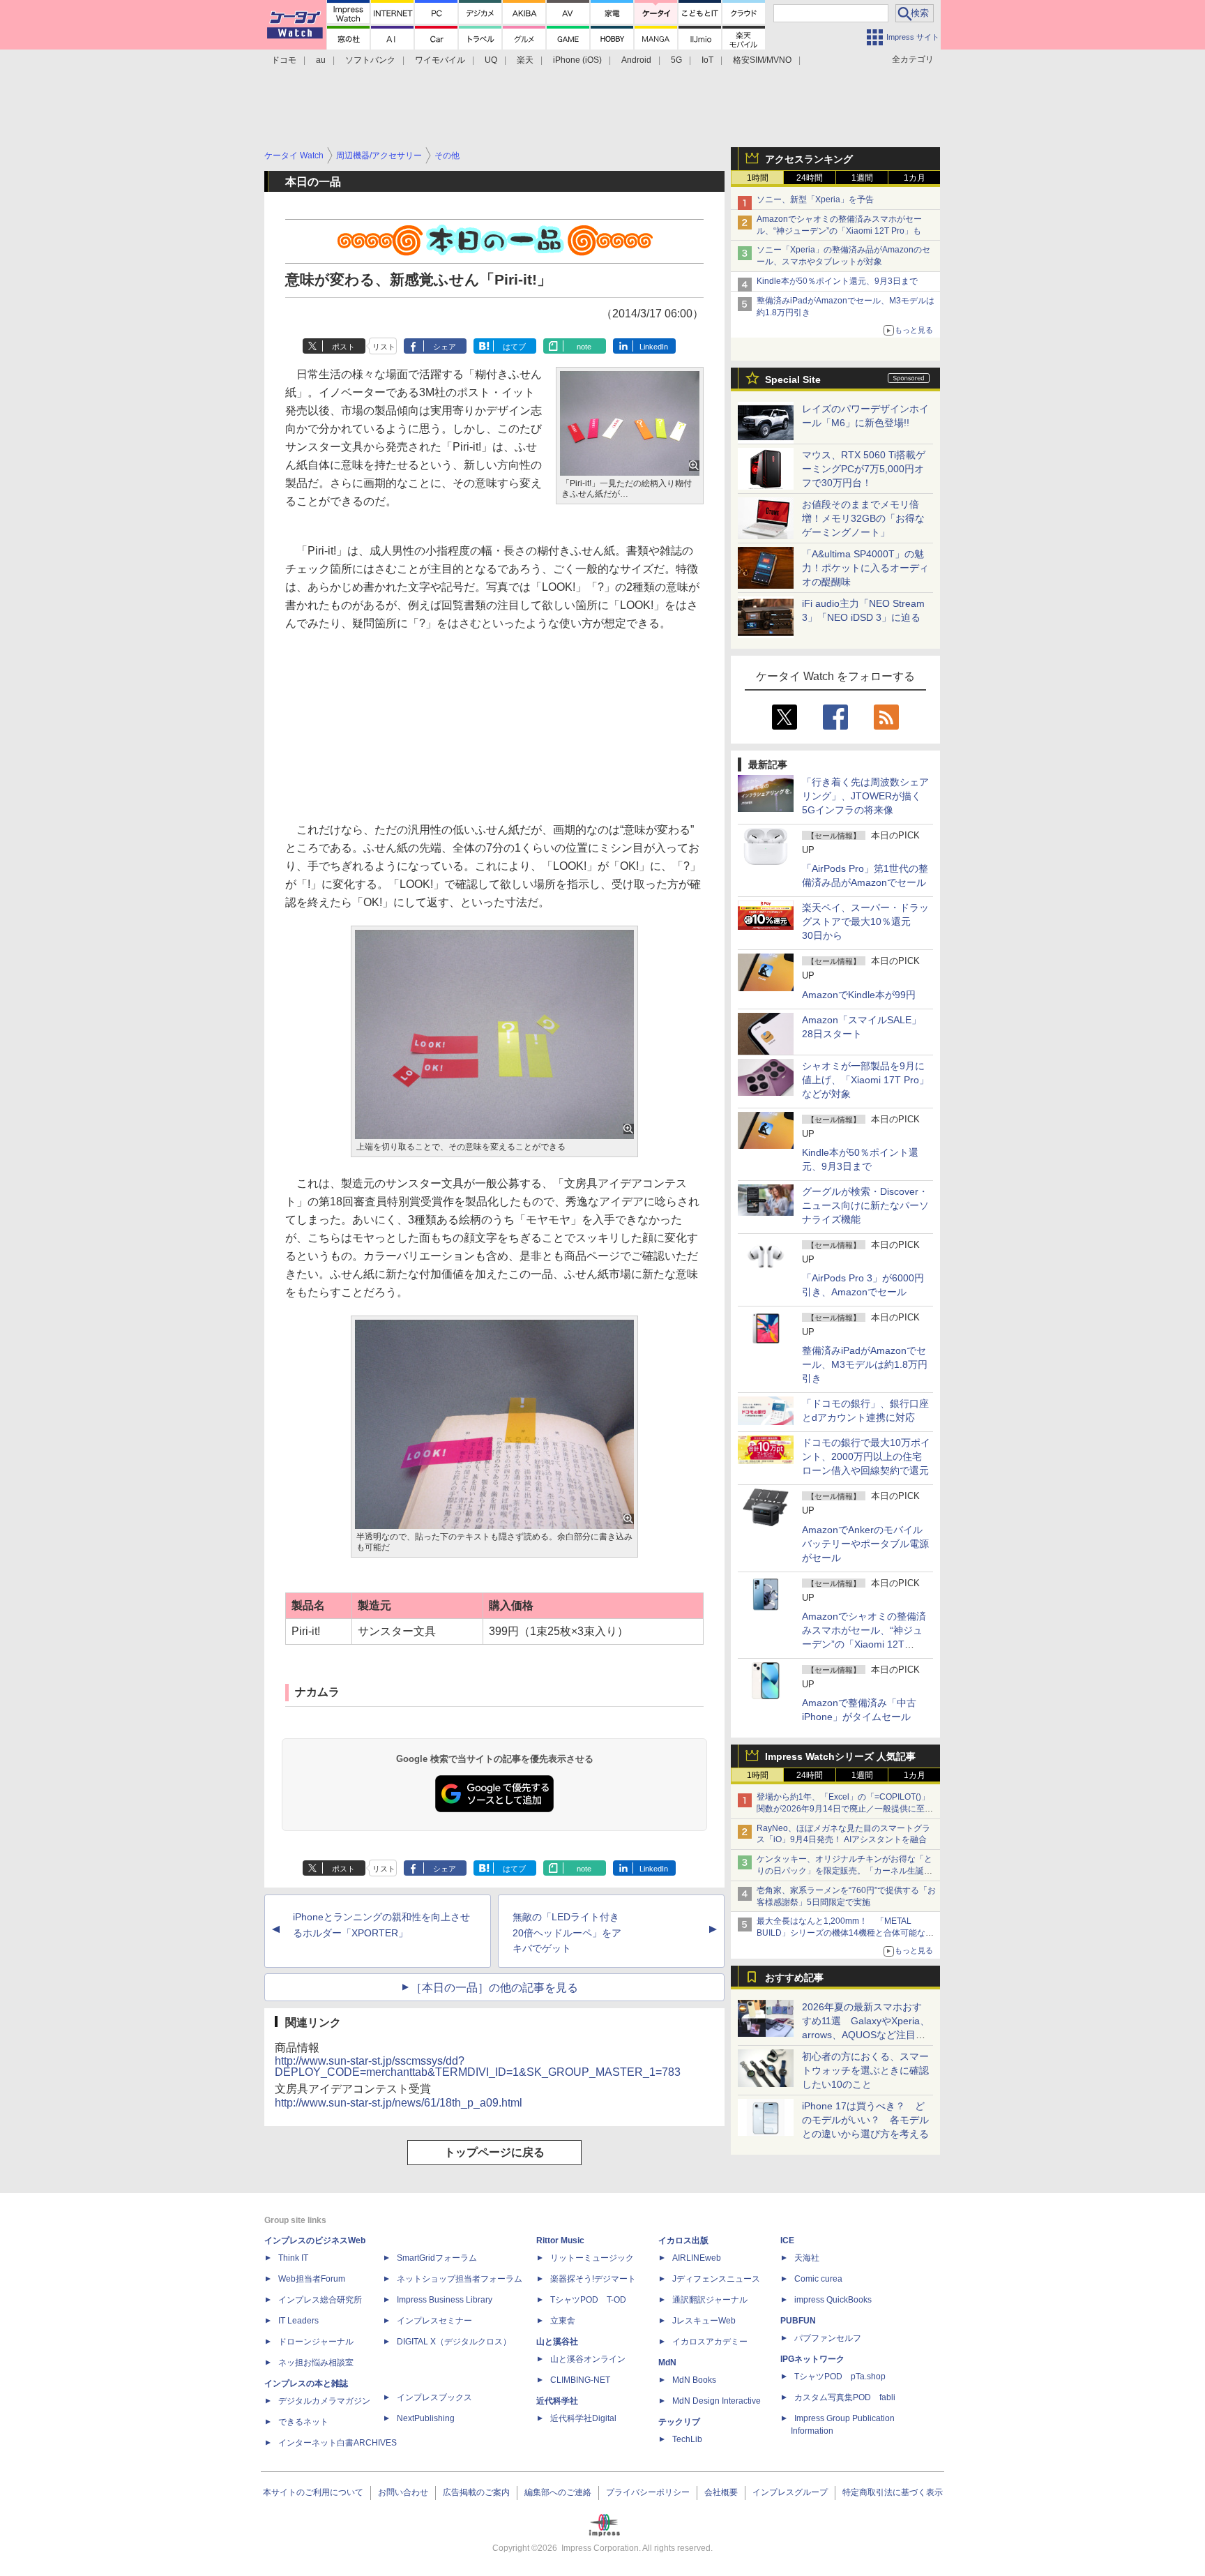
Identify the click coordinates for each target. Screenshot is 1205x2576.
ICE (787, 2240)
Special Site (793, 379)
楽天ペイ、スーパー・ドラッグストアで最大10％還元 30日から (865, 921)
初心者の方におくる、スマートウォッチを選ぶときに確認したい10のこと (865, 2070)
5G (676, 60)
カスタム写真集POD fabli (845, 2397)
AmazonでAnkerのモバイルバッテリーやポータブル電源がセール (865, 1544)
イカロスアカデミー (710, 2342)
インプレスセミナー (434, 2321)
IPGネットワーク (812, 2359)
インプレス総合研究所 (320, 2300)
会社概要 (721, 2492)
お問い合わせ (403, 2492)
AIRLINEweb (697, 2258)
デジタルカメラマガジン (324, 2401)
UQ (491, 60)
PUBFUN (798, 2321)
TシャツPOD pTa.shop (840, 2377)
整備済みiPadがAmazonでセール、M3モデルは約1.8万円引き (865, 1364)
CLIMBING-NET (580, 2380)
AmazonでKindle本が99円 (859, 995)
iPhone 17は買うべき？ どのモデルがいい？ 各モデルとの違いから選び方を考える (865, 2120)
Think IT (293, 2258)
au (321, 60)
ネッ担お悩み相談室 (316, 2363)
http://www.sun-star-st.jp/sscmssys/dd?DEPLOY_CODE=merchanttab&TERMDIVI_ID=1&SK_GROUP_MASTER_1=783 (478, 2066)
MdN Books (694, 2380)
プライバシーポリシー (648, 2492)
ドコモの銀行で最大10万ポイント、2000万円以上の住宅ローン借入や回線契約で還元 (866, 1456)
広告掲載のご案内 (476, 2492)
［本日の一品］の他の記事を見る (494, 1988)
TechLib (687, 2439)
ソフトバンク (370, 60)
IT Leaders (298, 2321)
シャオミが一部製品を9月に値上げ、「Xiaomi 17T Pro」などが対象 (865, 1080)
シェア (445, 347)
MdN (667, 2363)
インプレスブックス (434, 2397)
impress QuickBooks (833, 2300)
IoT (707, 60)
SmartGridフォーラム (437, 2258)
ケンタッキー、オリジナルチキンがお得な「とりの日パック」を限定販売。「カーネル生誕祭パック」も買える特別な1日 (844, 1871)
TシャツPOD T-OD (588, 2300)
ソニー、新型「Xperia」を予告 (815, 199)
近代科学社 (557, 2401)
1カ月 (915, 178)
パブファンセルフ (828, 2338)
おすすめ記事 (794, 1978)
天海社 (807, 2258)
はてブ (514, 347)
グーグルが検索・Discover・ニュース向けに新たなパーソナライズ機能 (865, 1205)
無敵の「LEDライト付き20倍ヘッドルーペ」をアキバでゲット (567, 1933)
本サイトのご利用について (313, 2492)
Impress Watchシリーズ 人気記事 (840, 1756)
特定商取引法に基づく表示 (893, 2492)
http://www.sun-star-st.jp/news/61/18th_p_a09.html (399, 2103)
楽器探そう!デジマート (593, 2279)
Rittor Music (560, 2240)
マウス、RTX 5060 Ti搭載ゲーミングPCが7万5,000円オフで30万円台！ (864, 469)
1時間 (758, 178)
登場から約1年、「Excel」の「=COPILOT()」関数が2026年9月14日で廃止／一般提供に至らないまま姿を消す (845, 1809)
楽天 (525, 60)
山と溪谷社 (557, 2342)
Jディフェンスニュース (716, 2279)
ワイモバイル (440, 60)
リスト (384, 347)
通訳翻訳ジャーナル (710, 2300)
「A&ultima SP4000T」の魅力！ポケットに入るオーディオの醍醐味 (865, 568)
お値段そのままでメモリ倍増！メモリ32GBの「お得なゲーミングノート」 (863, 518)
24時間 (810, 178)
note (584, 347)
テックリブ (679, 2422)
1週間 (862, 178)
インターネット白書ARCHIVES (338, 2443)
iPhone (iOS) (577, 60)
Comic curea (818, 2279)
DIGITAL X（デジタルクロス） (454, 2342)
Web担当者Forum (312, 2279)
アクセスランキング (809, 159)
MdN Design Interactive (717, 2401)
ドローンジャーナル (316, 2342)
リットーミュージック (592, 2258)
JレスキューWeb (704, 2321)
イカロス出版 (683, 2240)
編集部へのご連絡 (558, 2492)
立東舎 (563, 2321)
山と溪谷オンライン (588, 2359)
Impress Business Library (445, 2300)
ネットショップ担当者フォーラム (460, 2279)
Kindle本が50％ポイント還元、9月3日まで (837, 281)
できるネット (303, 2422)
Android (636, 60)
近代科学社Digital (583, 2418)
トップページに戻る (494, 2152)
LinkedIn (654, 347)
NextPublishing (426, 2418)
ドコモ (284, 60)
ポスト (343, 347)
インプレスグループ (790, 2492)
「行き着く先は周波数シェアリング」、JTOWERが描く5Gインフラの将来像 (865, 796)
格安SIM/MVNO (762, 60)
